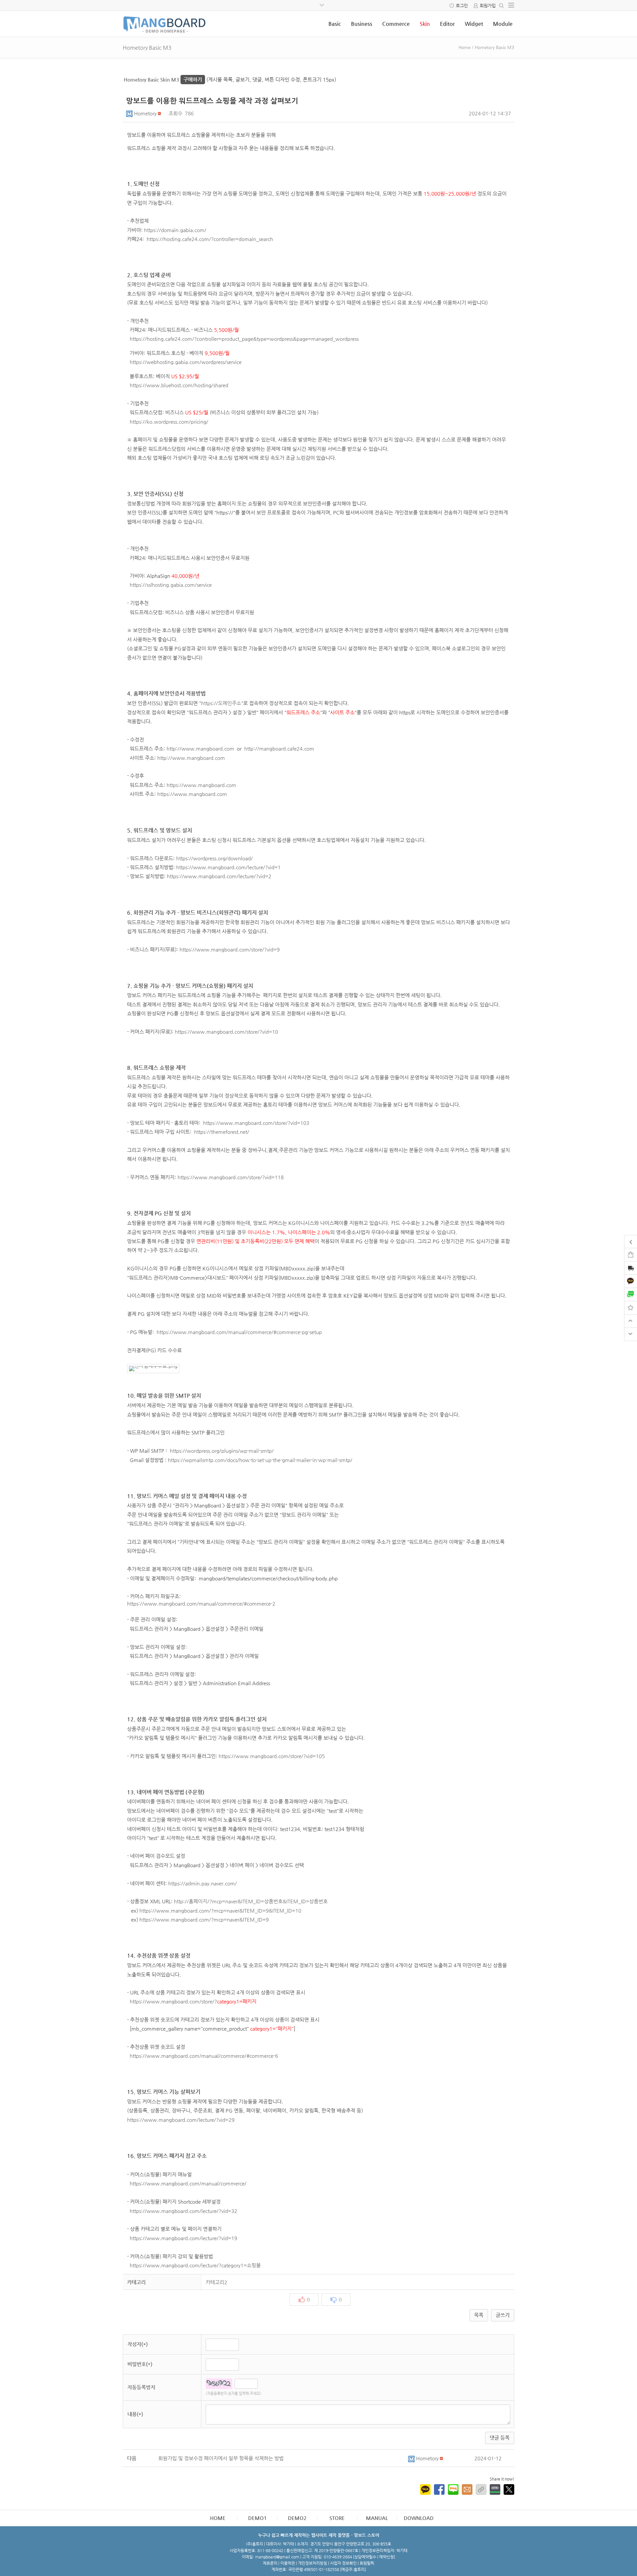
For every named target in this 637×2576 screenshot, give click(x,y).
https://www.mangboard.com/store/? (173, 2001)
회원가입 (488, 5)
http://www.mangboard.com (200, 749)
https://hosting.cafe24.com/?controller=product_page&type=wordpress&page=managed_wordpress (244, 339)
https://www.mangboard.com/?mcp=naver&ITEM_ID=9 (204, 1920)
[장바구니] (631, 1254)
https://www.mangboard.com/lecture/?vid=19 (183, 2238)
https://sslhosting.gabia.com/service (171, 585)
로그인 (462, 5)
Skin (425, 24)
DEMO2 (297, 2518)
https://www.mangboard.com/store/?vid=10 (226, 1032)
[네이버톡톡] (631, 1294)
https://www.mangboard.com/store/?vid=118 (231, 1177)
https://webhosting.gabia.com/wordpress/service (186, 362)
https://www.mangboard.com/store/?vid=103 (256, 1123)
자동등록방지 (141, 2387)
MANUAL (377, 2518)
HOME (218, 2518)
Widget (474, 24)
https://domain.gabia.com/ (175, 230)
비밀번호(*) (140, 2364)
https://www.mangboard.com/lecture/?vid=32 (183, 2211)
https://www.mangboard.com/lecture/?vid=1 (228, 867)
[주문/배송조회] (631, 1269)
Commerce (396, 24)
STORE (337, 2518)
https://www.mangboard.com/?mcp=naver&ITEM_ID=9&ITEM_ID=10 (220, 1911)
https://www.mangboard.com (201, 785)
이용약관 (288, 2563)
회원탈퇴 (367, 2563)
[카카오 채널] (631, 1281)
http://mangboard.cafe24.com (279, 749)
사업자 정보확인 (343, 2563)
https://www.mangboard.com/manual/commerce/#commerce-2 (201, 1604)
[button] (130, 113)
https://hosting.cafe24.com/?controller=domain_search (210, 239)
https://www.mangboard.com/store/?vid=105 (272, 1756)
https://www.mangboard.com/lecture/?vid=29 (181, 2120)
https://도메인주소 (221, 703)
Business (362, 24)
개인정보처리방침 (313, 2563)
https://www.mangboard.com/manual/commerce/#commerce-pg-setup (239, 1332)
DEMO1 (257, 2518)
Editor (447, 24)
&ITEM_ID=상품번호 (305, 1901)
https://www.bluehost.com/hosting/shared (179, 385)
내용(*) (135, 2414)
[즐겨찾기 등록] (631, 1307)
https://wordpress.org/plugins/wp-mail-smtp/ (222, 1451)
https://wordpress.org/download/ (214, 858)
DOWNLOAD (419, 2518)
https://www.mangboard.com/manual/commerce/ (188, 2183)
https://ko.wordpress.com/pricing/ (169, 422)
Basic (335, 24)
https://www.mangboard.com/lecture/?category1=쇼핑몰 (195, 2265)
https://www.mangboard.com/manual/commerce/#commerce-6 (204, 2056)
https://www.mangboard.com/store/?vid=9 (230, 950)
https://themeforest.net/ (222, 1132)
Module (503, 24)
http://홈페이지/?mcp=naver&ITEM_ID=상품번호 (228, 1901)
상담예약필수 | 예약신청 (374, 2557)
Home (464, 47)
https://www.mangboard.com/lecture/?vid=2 (219, 876)
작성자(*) (138, 2344)
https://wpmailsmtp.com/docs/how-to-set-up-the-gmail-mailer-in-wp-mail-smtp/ (260, 1460)
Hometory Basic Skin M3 (163, 79)
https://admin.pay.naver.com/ (203, 1883)
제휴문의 (270, 2563)
